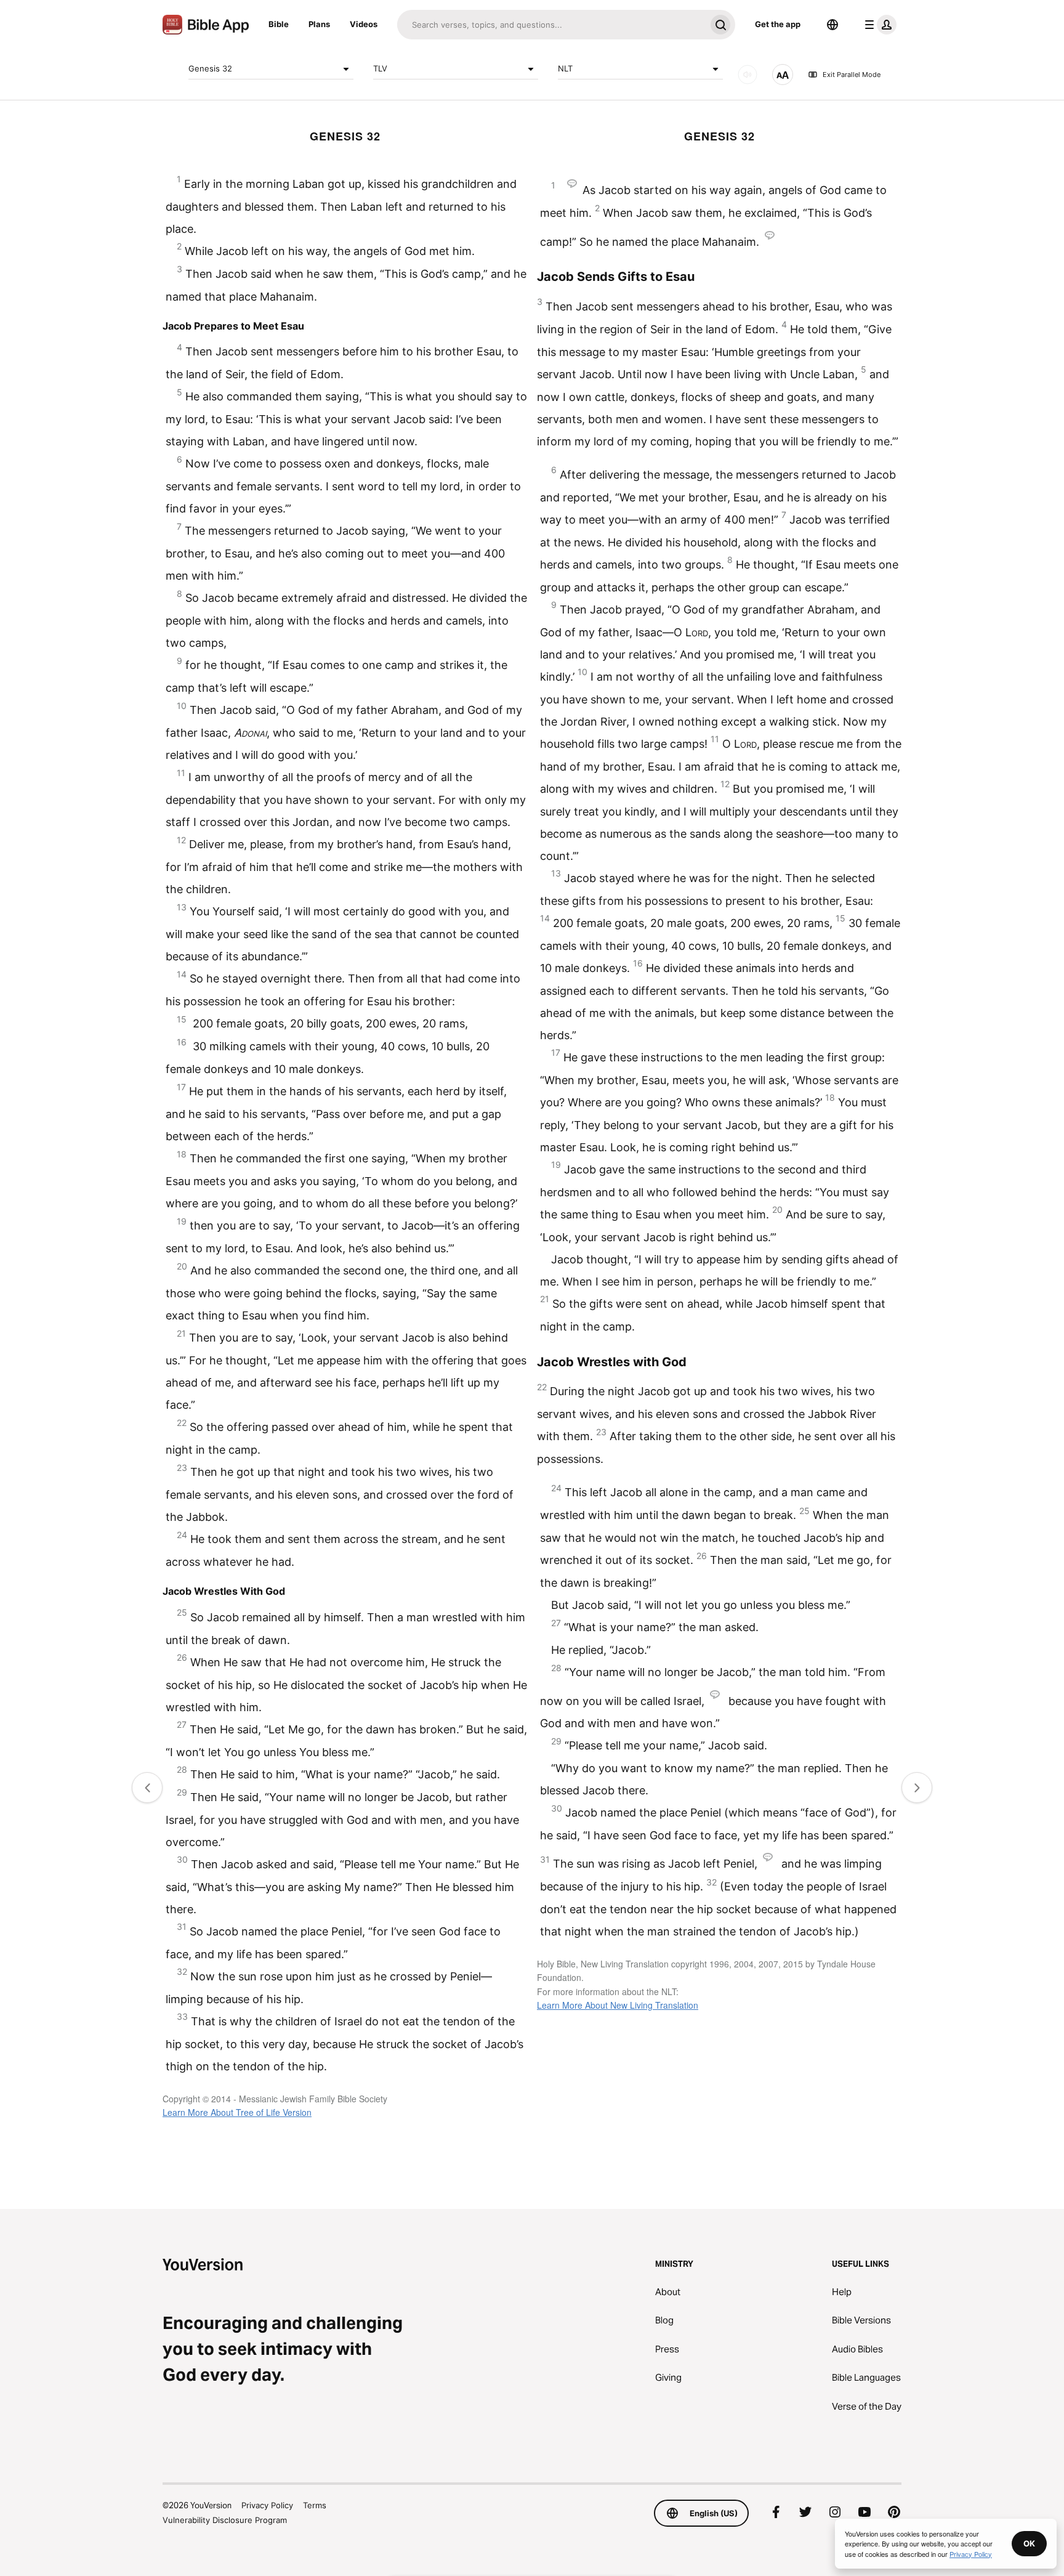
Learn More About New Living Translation (618, 2005)
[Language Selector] (832, 25)
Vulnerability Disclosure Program (225, 2520)
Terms (315, 2505)
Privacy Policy (267, 2505)
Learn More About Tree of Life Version (237, 2112)
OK (1029, 2543)
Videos (364, 24)
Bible (279, 24)
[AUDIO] (748, 75)
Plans (319, 24)
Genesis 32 (210, 68)
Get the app (778, 24)
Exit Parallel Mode (852, 75)
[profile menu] (878, 25)
